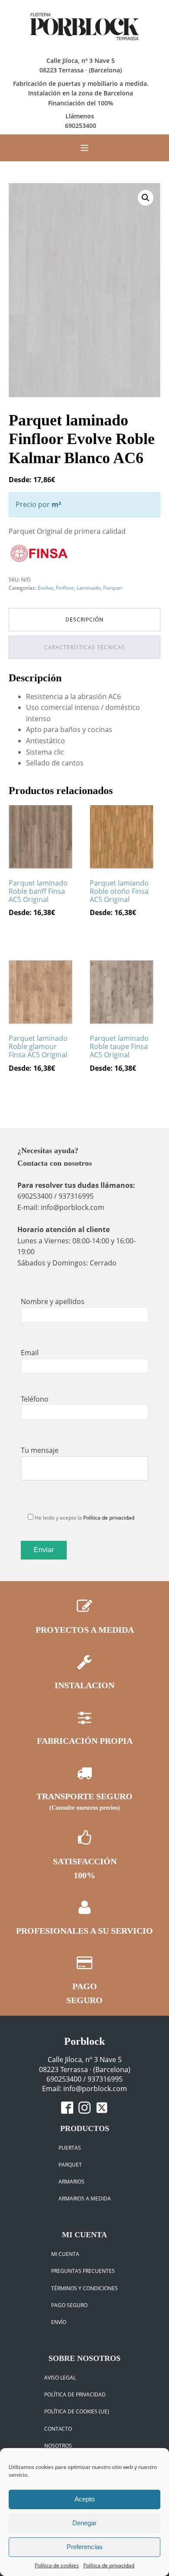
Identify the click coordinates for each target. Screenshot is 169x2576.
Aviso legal (60, 2378)
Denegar (84, 2523)
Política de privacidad (109, 2565)
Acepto (84, 2499)
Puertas (70, 2148)
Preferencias (85, 2547)
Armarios (71, 2182)
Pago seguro (69, 2305)
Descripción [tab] (84, 619)
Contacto (58, 2429)
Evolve (45, 588)
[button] (146, 198)
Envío (59, 2322)
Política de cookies (57, 2565)
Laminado (89, 588)
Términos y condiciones (84, 2288)
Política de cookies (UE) (77, 2411)
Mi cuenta (65, 2254)
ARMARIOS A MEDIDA (85, 2198)
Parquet (113, 588)
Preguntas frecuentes (83, 2271)
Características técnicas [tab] (85, 647)
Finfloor (65, 588)
